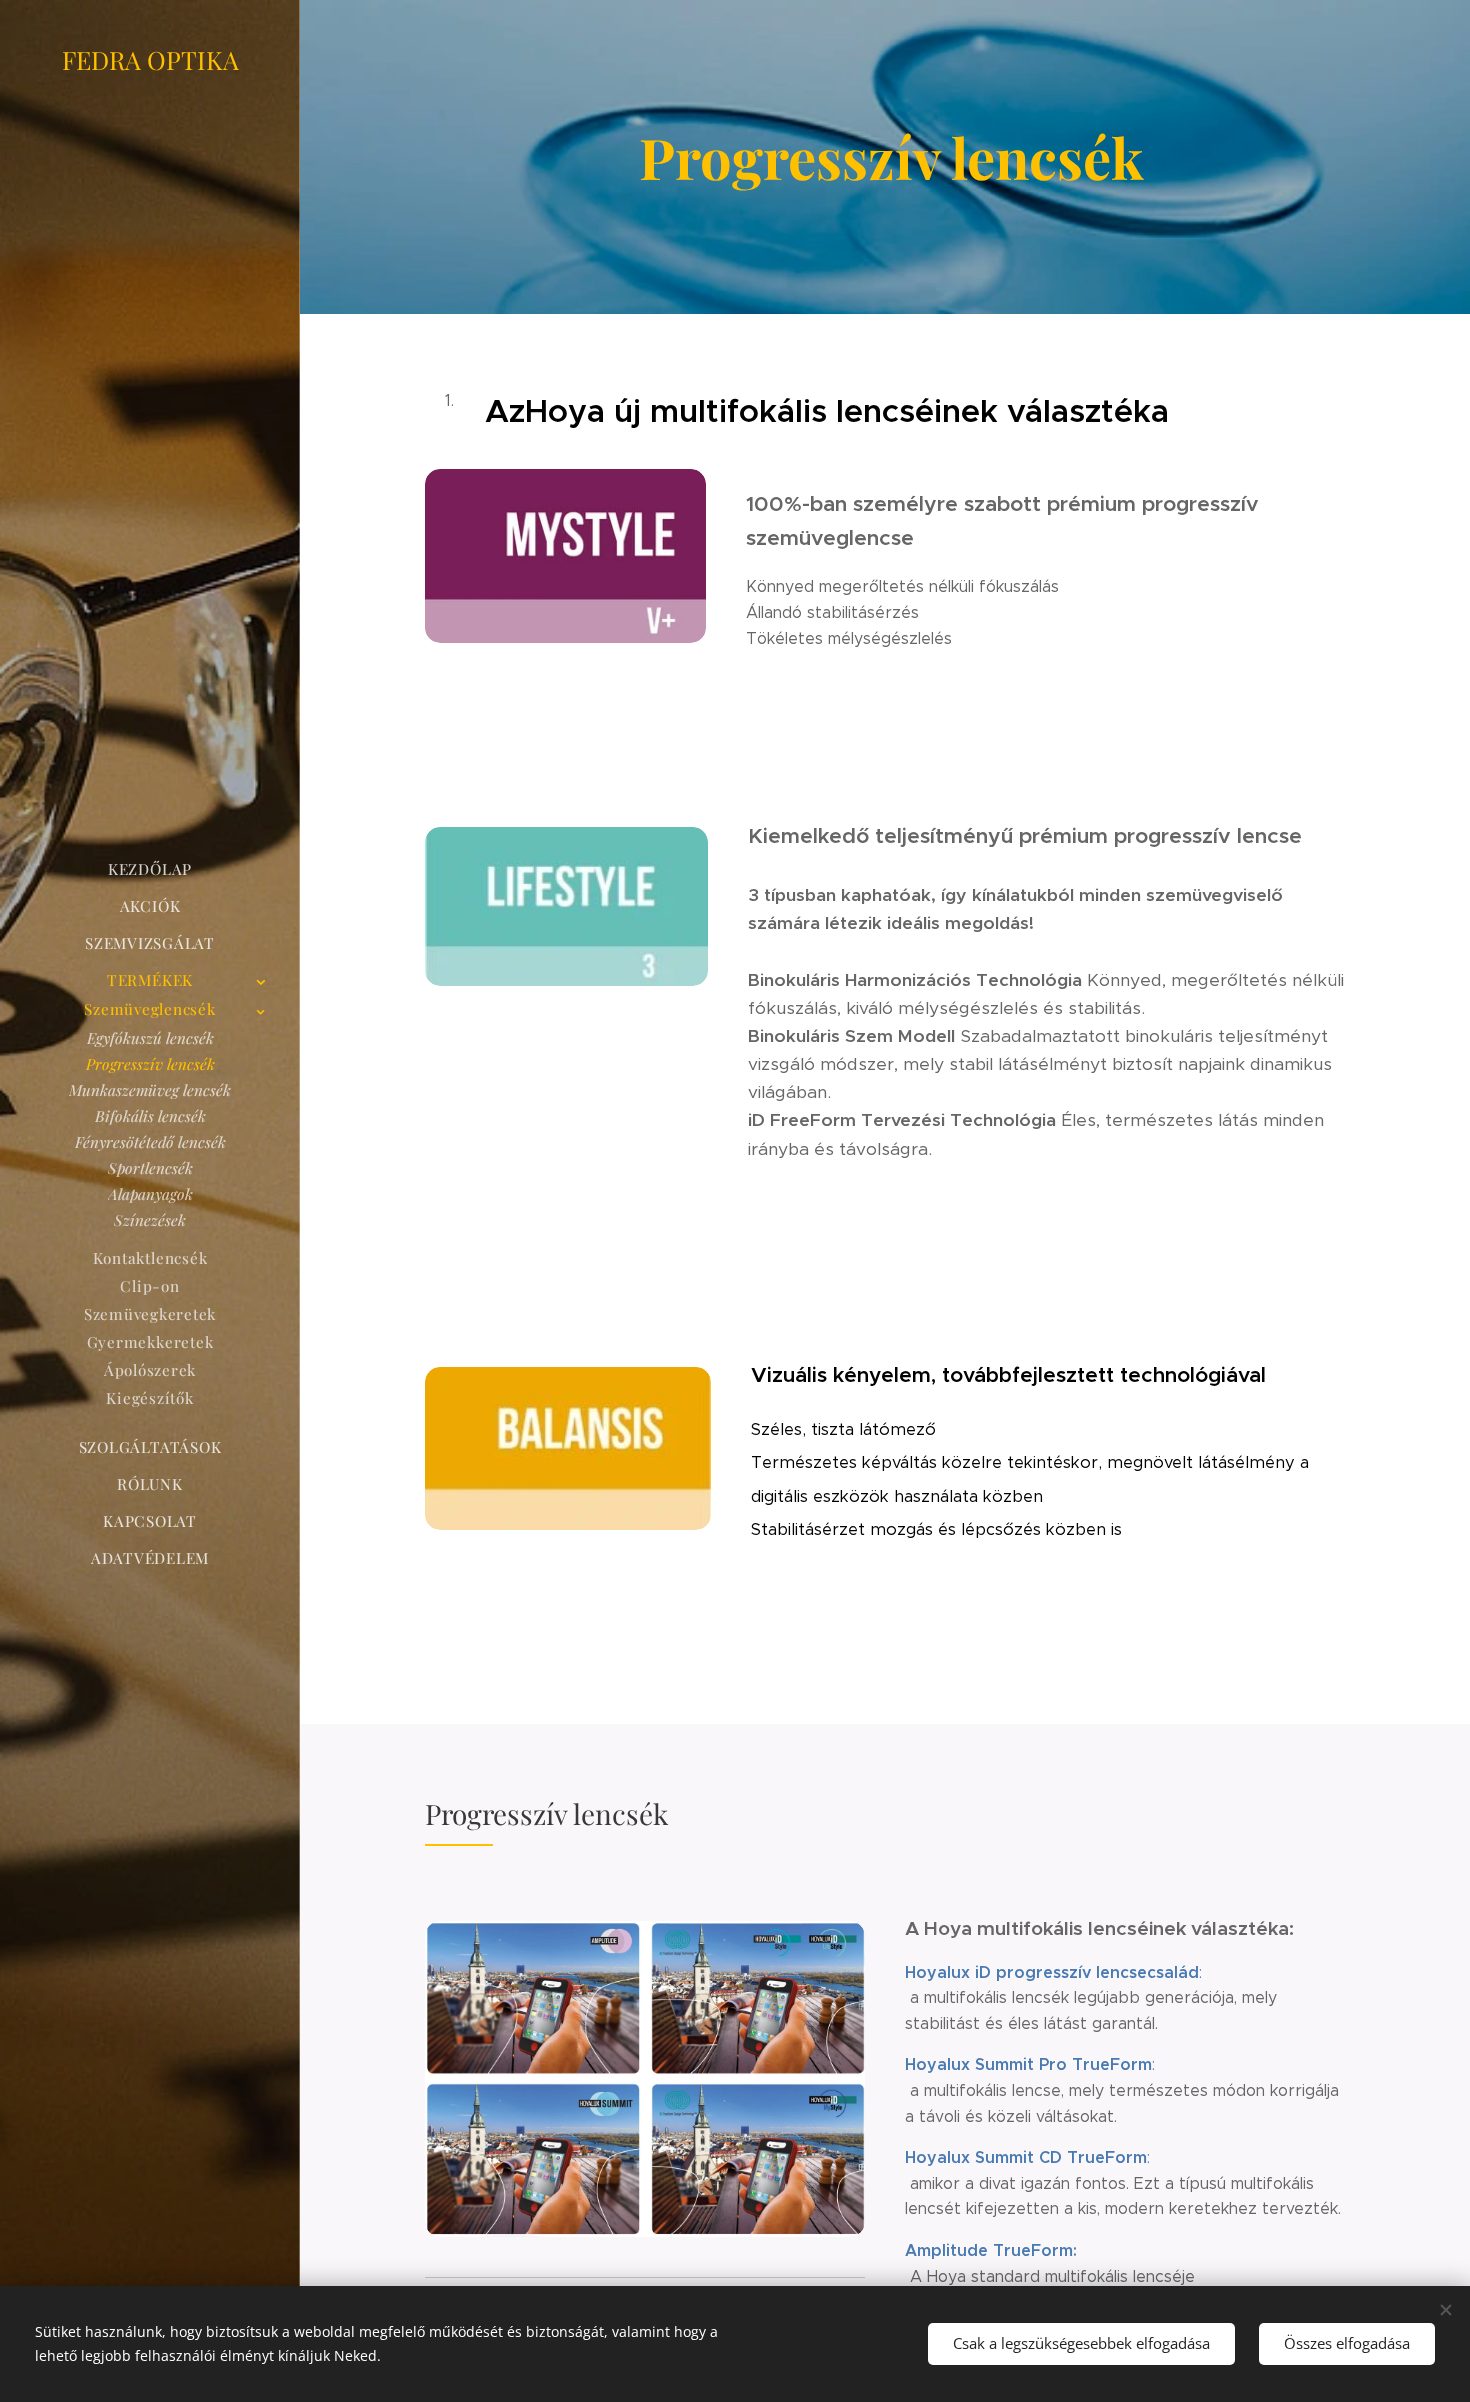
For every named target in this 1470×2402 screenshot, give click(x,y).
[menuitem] (150, 869)
